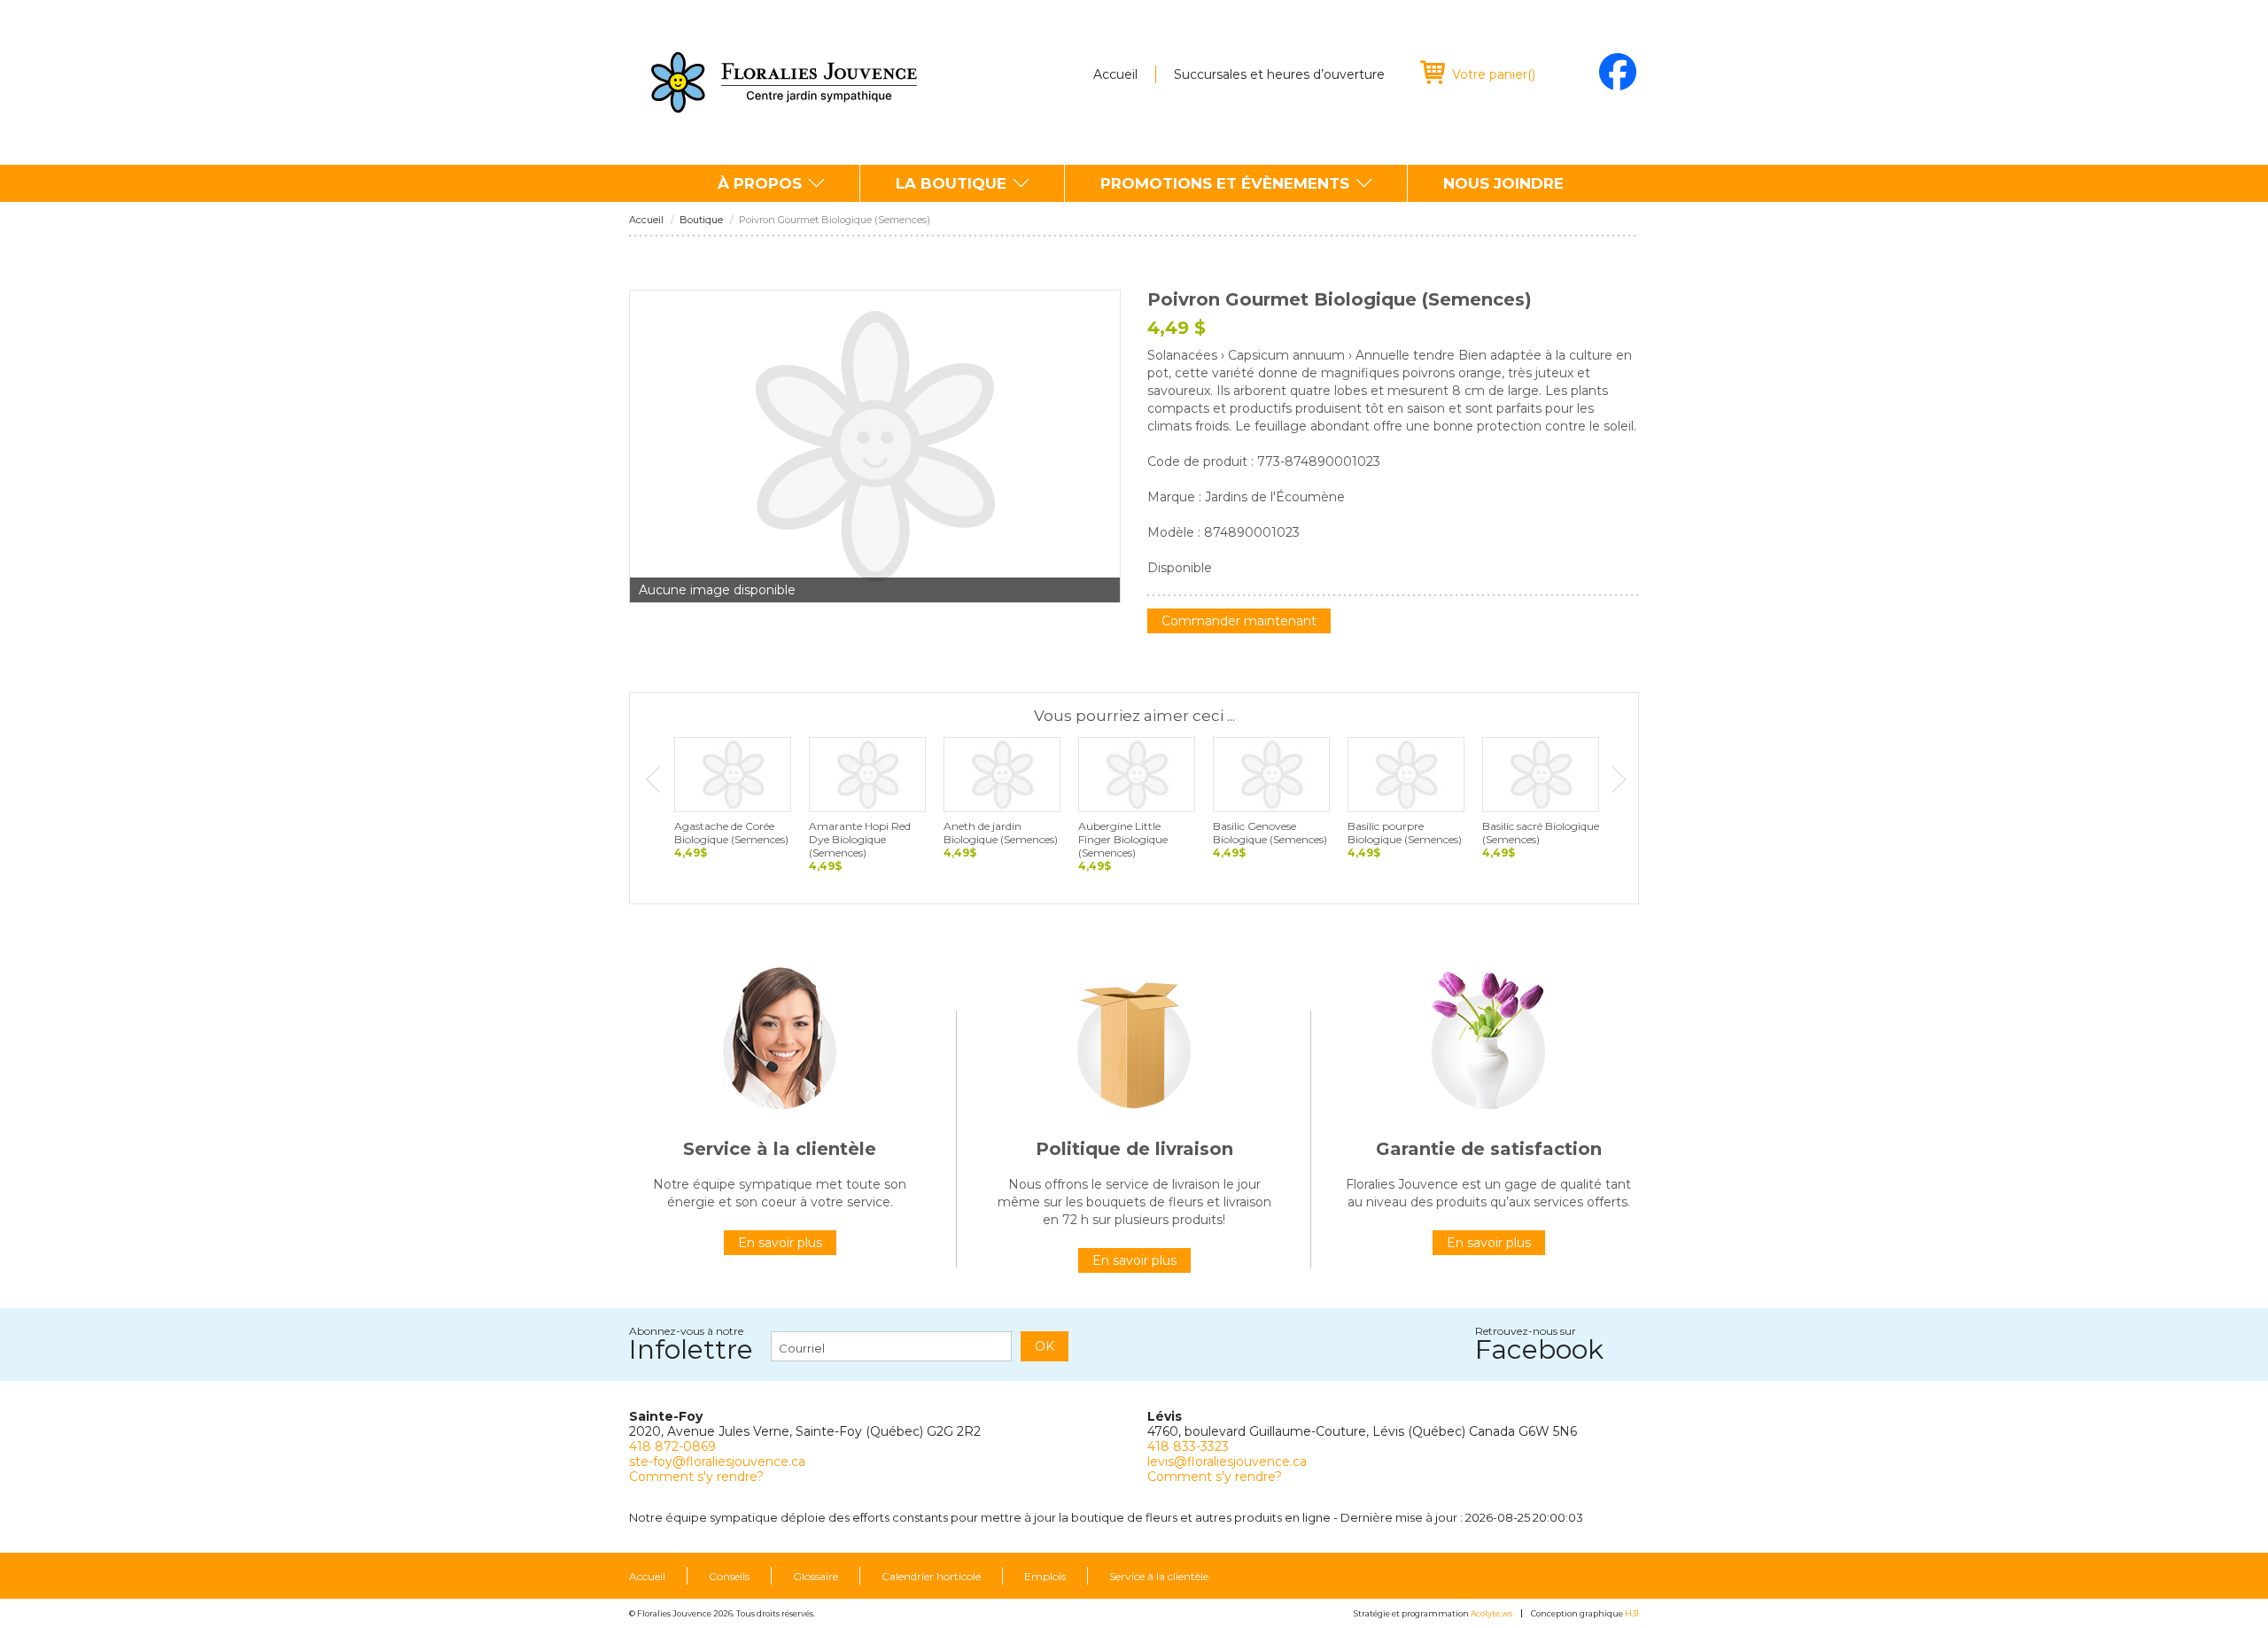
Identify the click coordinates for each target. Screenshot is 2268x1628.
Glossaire (816, 1577)
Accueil (1115, 74)
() (1494, 74)
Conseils (729, 1577)
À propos (760, 183)
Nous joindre (1503, 183)
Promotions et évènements (1225, 183)
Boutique (701, 220)
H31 (1632, 1613)
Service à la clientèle (1159, 1577)
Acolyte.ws (1491, 1613)
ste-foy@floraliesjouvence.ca (717, 1461)
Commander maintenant (1239, 621)
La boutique (951, 183)
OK (1045, 1346)
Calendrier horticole (931, 1577)
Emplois (1045, 1577)
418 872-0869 (672, 1446)
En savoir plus (780, 1243)
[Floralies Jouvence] (784, 82)
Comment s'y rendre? (696, 1477)
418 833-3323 (1188, 1446)
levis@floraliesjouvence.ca (1227, 1461)
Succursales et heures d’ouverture (1279, 74)
